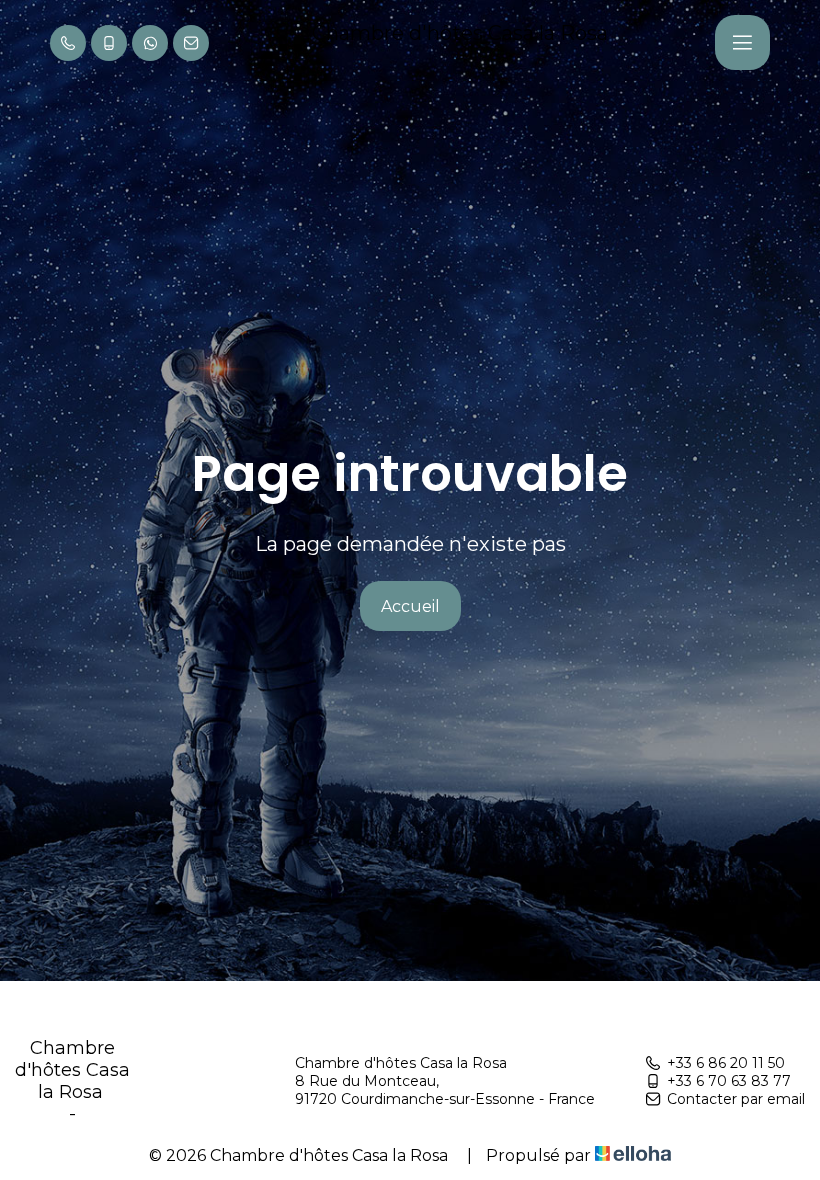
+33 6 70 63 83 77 (729, 1081)
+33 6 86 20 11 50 (726, 1063)
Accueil (410, 606)
